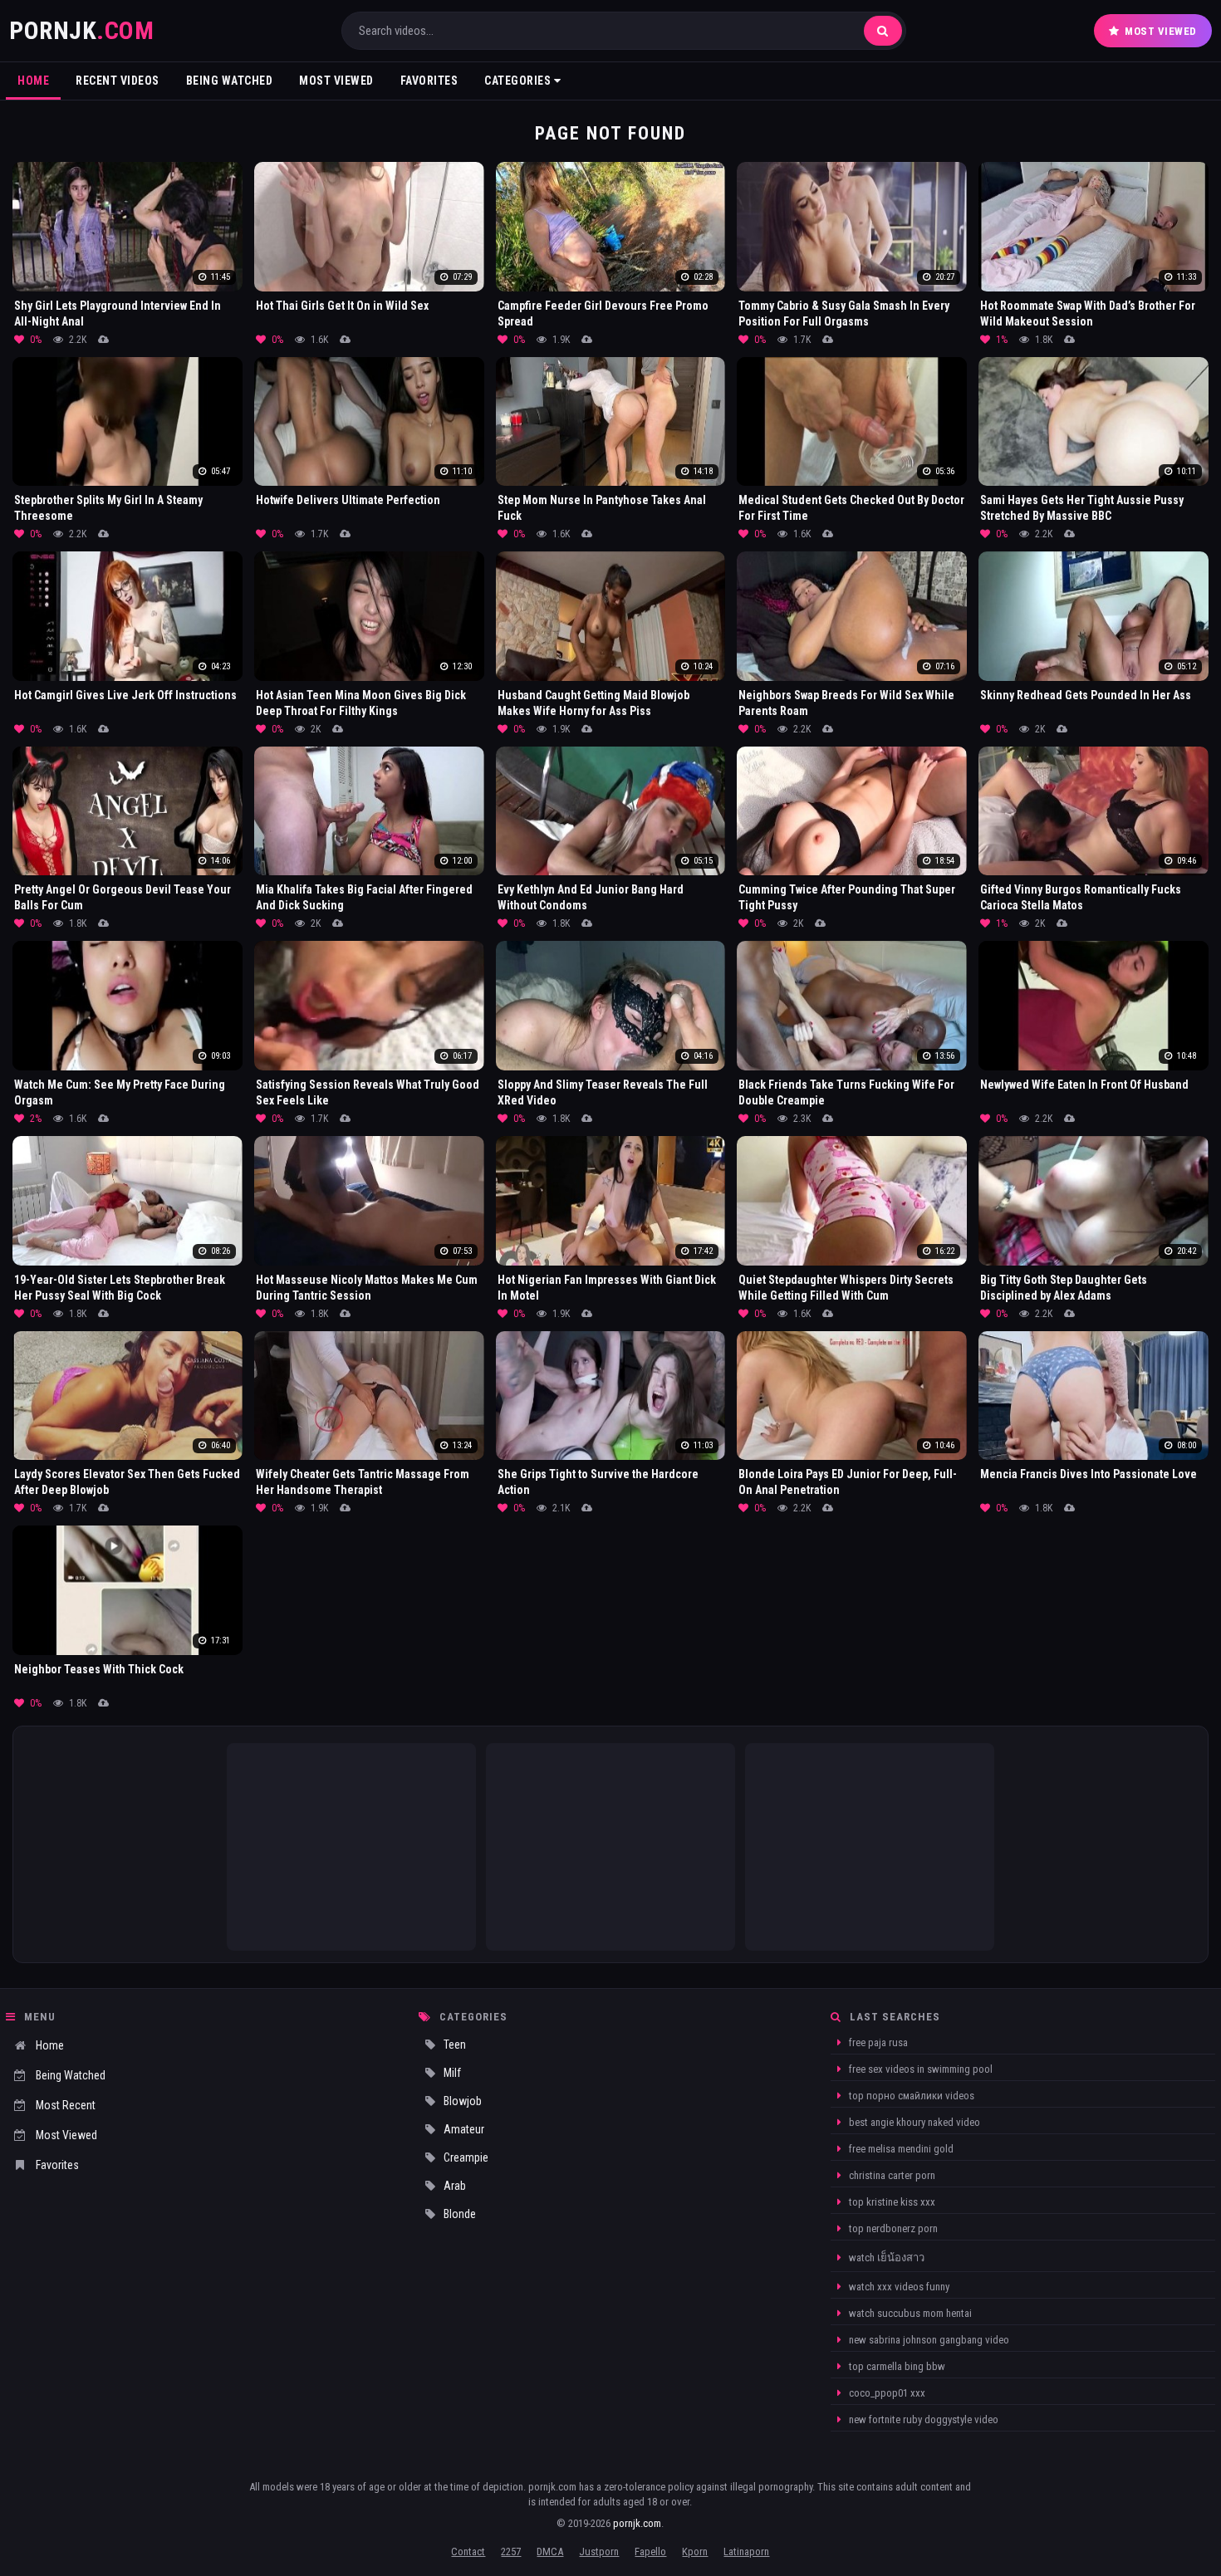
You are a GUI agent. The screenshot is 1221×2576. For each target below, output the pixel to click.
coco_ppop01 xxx (886, 2393)
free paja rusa (877, 2042)
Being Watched (230, 81)
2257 (511, 2552)
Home (33, 81)
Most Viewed (1161, 31)
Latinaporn (746, 2552)
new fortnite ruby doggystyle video (922, 2419)
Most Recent (66, 2105)
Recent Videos (118, 81)
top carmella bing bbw (896, 2366)
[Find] (883, 31)
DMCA (550, 2552)
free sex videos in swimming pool (919, 2069)
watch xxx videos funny (898, 2287)
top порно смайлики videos (910, 2096)
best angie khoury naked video (913, 2122)
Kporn (695, 2552)
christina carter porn (891, 2175)
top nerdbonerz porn (892, 2228)
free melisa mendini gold (900, 2149)
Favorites (429, 81)
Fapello (650, 2552)
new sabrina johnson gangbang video (928, 2340)
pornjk (81, 30)
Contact (468, 2552)
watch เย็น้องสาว (885, 2258)
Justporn (599, 2552)
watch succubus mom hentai (909, 2313)
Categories (519, 81)
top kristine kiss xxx (891, 2202)
